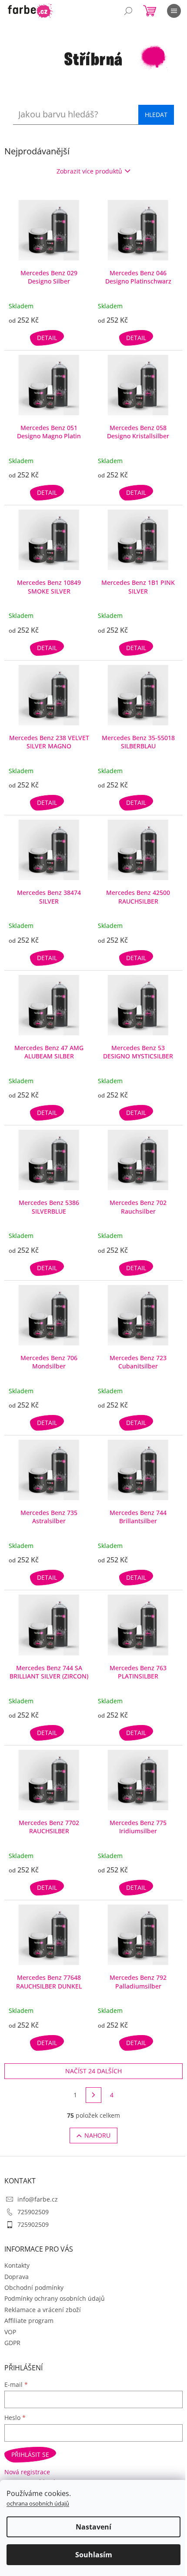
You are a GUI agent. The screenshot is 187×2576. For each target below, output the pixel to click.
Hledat (156, 115)
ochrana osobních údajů (38, 2503)
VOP (10, 2332)
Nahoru (97, 2135)
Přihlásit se (30, 2454)
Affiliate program (29, 2321)
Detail (47, 338)
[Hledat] (128, 11)
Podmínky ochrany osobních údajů (55, 2298)
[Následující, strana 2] (93, 2095)
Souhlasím (94, 2555)
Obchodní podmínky (34, 2287)
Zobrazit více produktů (89, 171)
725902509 (33, 2212)
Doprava (17, 2277)
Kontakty (17, 2265)
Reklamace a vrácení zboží (43, 2310)
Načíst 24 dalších (93, 2071)
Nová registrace (27, 2472)
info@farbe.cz (38, 2199)
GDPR (12, 2343)
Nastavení (93, 2527)
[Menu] (174, 11)
